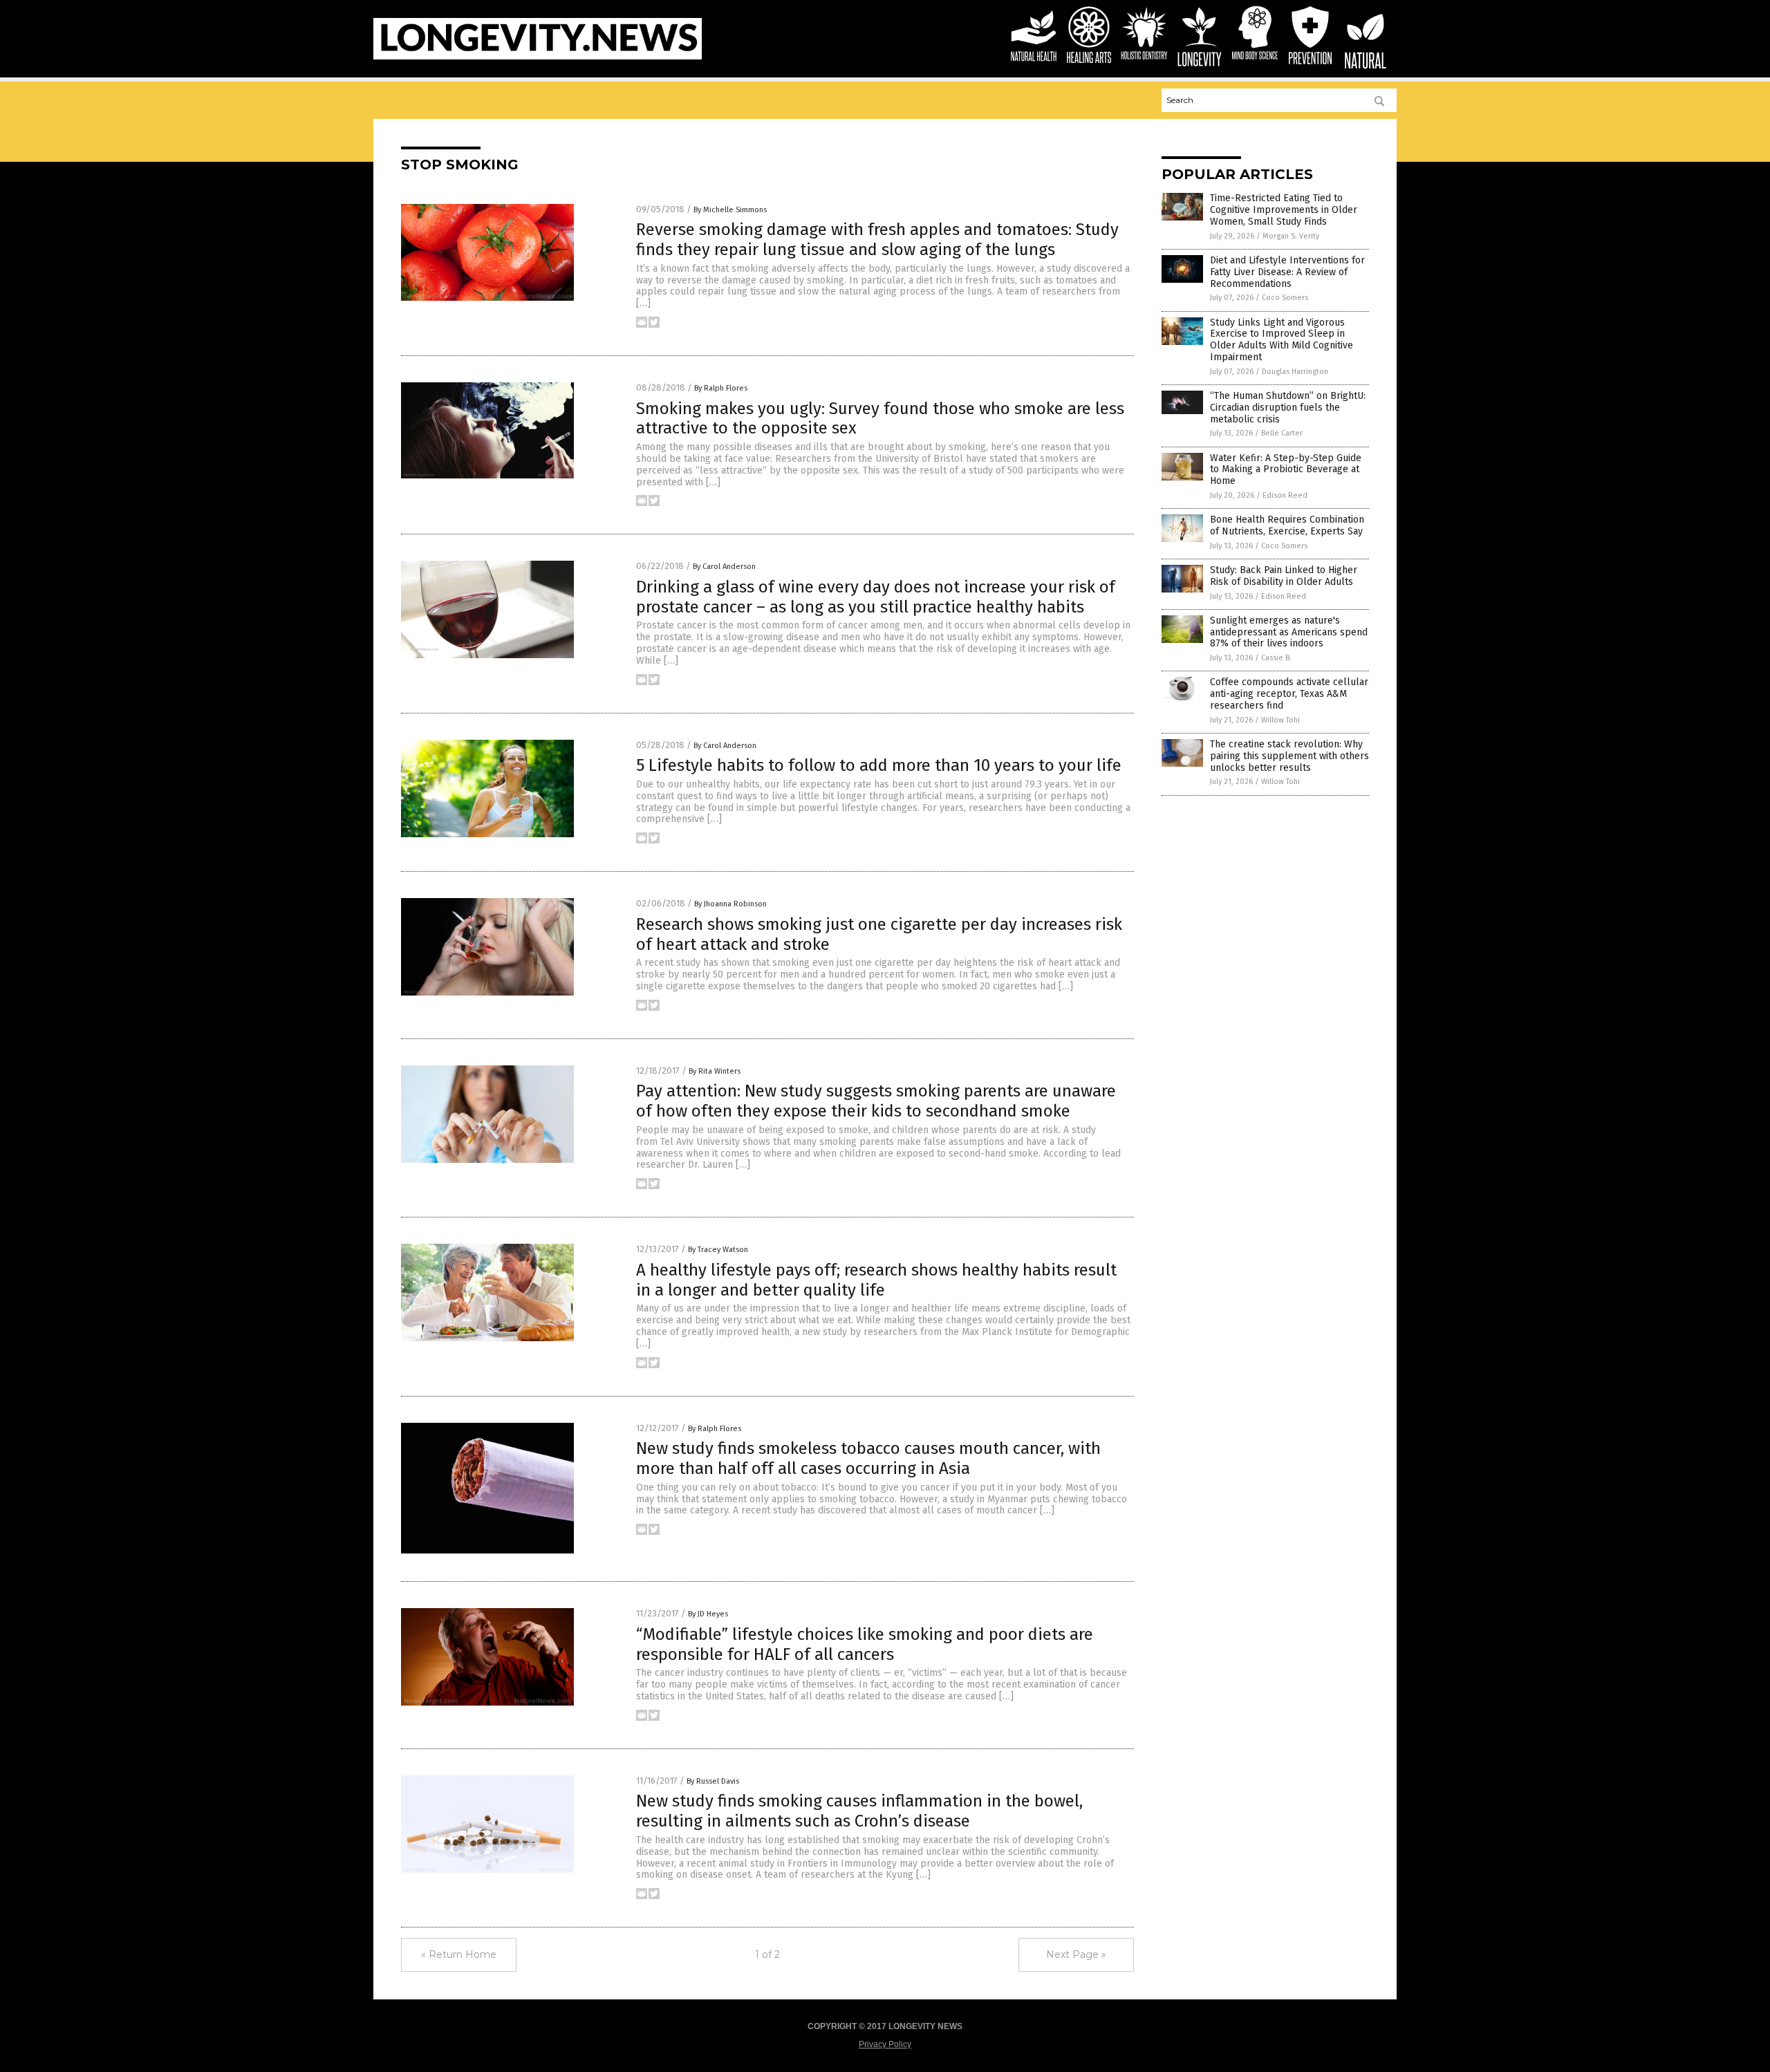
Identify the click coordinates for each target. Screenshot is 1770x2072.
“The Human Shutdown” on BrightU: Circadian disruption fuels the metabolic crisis (1288, 408)
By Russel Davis (713, 1781)
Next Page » (1076, 1954)
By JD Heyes (708, 1614)
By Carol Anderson (724, 567)
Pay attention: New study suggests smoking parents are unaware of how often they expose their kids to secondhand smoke (876, 1101)
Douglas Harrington (1295, 372)
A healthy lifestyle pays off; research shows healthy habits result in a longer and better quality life (876, 1280)
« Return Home (459, 1954)
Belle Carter (1282, 433)
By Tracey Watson (718, 1250)
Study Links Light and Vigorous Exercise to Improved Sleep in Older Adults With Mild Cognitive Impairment (1282, 340)
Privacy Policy (885, 2044)
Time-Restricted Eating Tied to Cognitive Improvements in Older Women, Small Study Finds (1284, 210)
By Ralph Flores (721, 388)
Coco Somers (1285, 298)
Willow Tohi (1280, 720)
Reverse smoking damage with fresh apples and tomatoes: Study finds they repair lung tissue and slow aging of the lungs (877, 240)
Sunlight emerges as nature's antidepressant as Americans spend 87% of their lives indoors (1289, 632)
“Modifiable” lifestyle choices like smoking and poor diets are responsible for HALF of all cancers (865, 1644)
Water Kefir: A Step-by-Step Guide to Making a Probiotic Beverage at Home (1286, 470)
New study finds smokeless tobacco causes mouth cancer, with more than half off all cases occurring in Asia (868, 1458)
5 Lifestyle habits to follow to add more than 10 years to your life (879, 765)
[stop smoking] (538, 57)
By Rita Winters (715, 1071)
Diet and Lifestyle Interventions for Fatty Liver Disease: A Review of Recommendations (1287, 272)
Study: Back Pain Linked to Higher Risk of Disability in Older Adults (1284, 576)
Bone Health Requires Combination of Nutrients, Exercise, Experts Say (1287, 525)
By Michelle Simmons (730, 210)
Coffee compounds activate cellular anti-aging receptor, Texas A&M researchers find (1289, 694)
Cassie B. (1276, 658)
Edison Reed (1285, 495)
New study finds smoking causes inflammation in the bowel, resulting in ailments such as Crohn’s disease (859, 1811)
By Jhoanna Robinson (730, 904)
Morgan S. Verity (1291, 236)
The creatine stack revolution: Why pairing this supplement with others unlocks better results (1289, 756)
